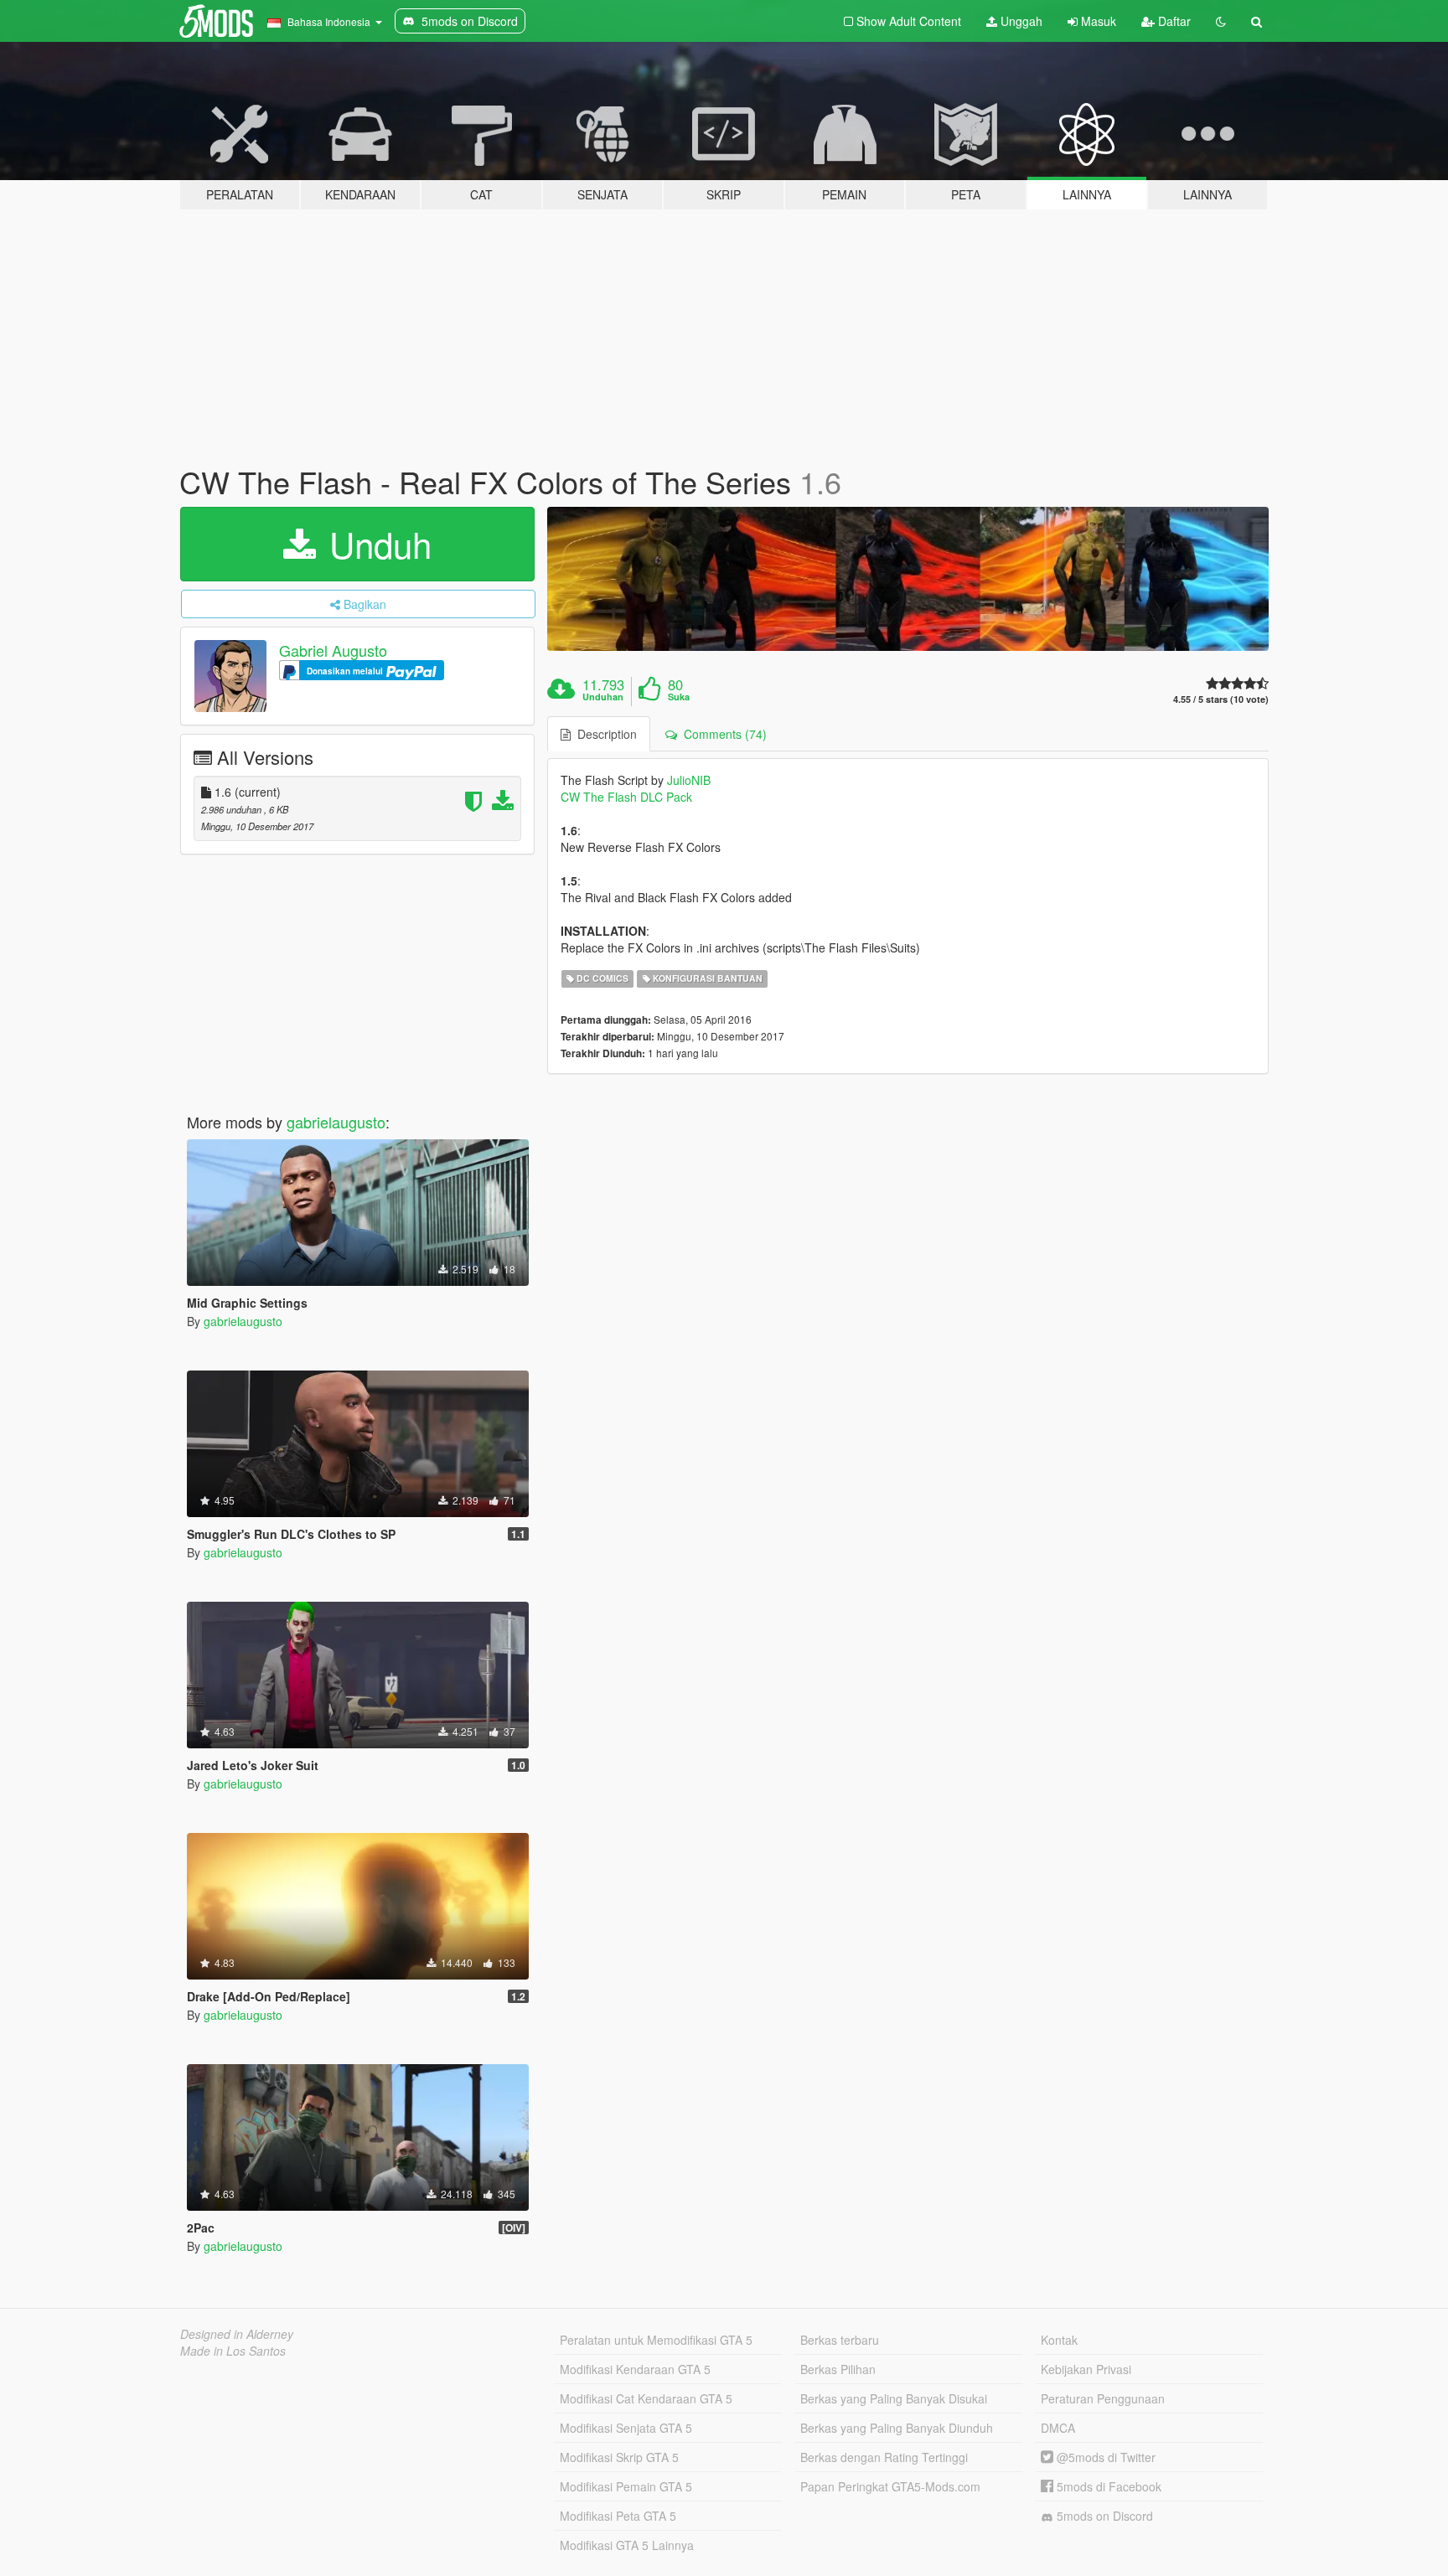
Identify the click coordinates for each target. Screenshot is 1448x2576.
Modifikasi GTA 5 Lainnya (627, 2545)
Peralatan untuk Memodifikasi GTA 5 (656, 2340)
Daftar (1173, 21)
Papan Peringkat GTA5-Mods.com (890, 2486)
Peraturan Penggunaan (1103, 2398)
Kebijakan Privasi (1086, 2369)
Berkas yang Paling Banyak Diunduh (897, 2428)
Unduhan (603, 697)
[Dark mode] (1221, 21)
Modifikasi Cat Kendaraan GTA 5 (646, 2398)
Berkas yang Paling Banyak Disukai (894, 2398)
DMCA (1058, 2428)
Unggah (1020, 21)
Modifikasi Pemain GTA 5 (626, 2486)
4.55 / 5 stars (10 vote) (1221, 699)
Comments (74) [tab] (722, 734)
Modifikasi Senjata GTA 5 (626, 2428)
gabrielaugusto (336, 1122)
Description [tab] (604, 734)
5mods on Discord (1103, 2516)
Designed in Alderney (237, 2334)
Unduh (375, 544)
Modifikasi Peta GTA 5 (618, 2516)
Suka (679, 697)
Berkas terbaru (840, 2340)
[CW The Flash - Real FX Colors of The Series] (908, 579)
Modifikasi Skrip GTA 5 (619, 2457)
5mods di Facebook (1107, 2486)
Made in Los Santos (233, 2351)
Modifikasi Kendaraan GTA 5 (635, 2369)
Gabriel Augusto (333, 650)
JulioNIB (689, 780)
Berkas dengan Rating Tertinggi (884, 2457)
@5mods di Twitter (1104, 2457)
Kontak (1059, 2340)
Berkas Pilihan (838, 2369)
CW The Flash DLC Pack (626, 797)
